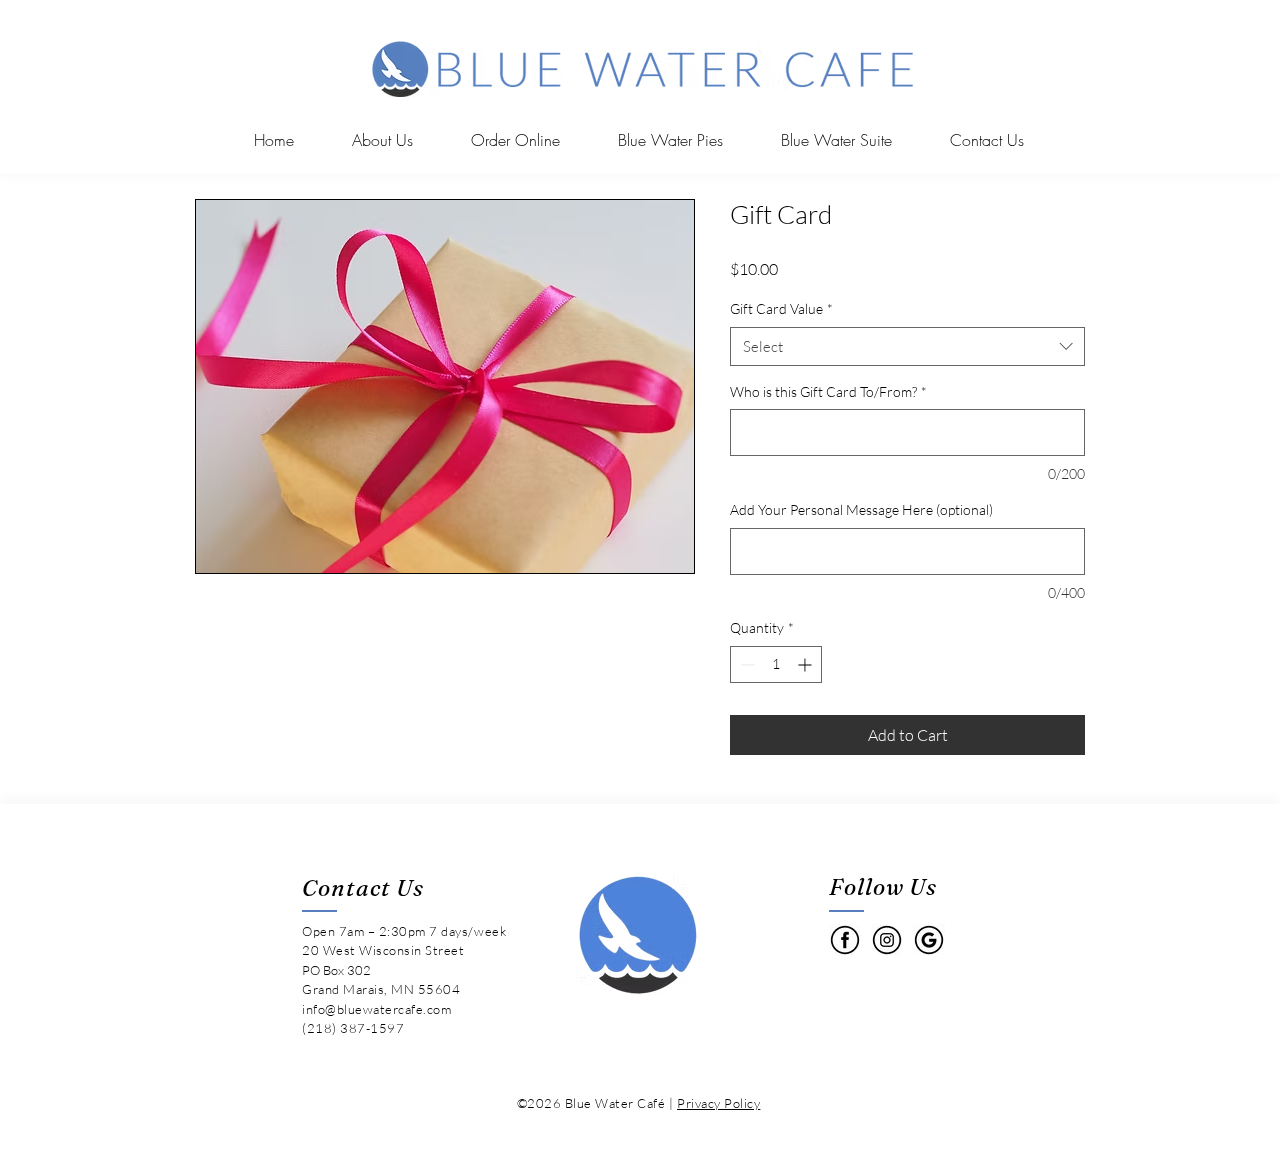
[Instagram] (887, 940)
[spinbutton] (776, 664)
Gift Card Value (781, 308)
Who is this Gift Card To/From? (828, 391)
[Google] (929, 940)
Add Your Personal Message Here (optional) (861, 509)
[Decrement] (745, 664)
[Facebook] (845, 940)
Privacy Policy (718, 1103)
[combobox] (907, 346)
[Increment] (806, 664)
